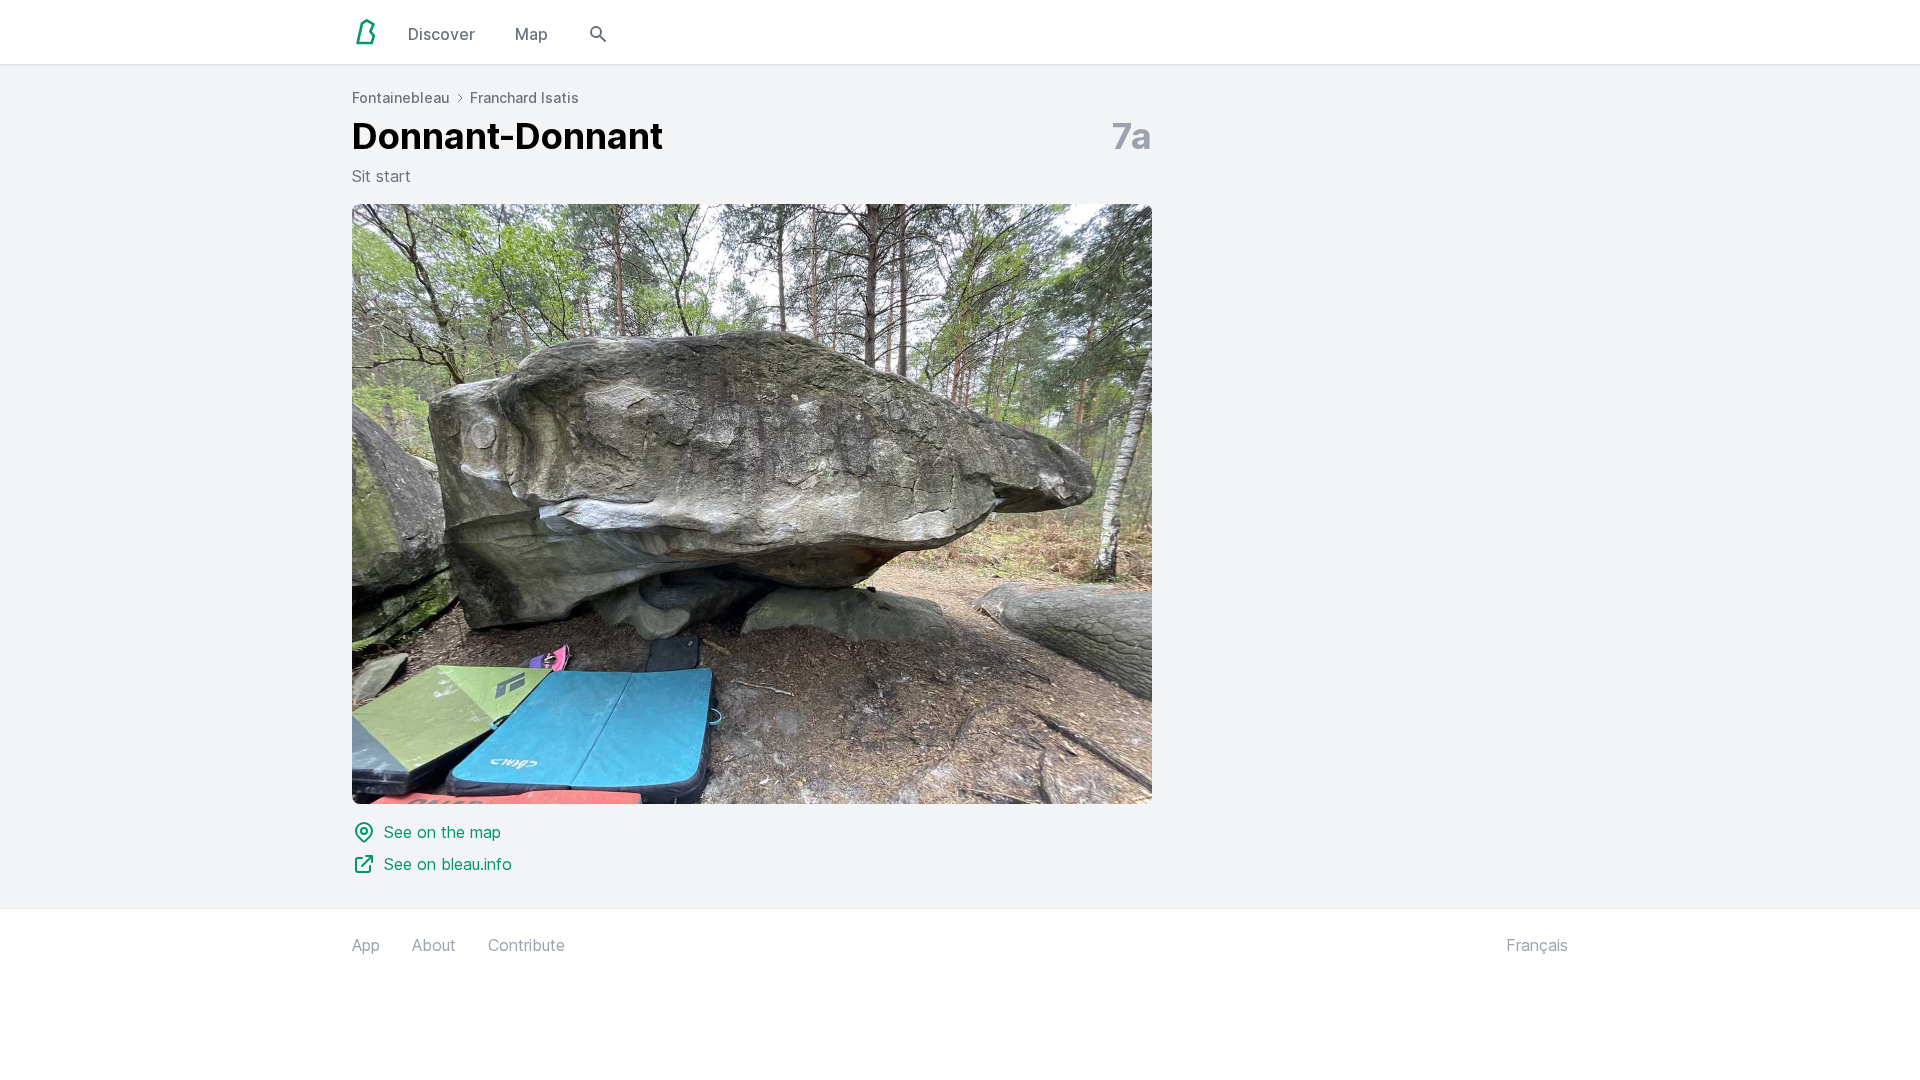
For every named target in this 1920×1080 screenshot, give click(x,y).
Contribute (526, 945)
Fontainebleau (401, 97)
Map (531, 34)
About (434, 945)
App (366, 945)
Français (1537, 945)
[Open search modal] (598, 32)
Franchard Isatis (524, 97)
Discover (441, 34)
